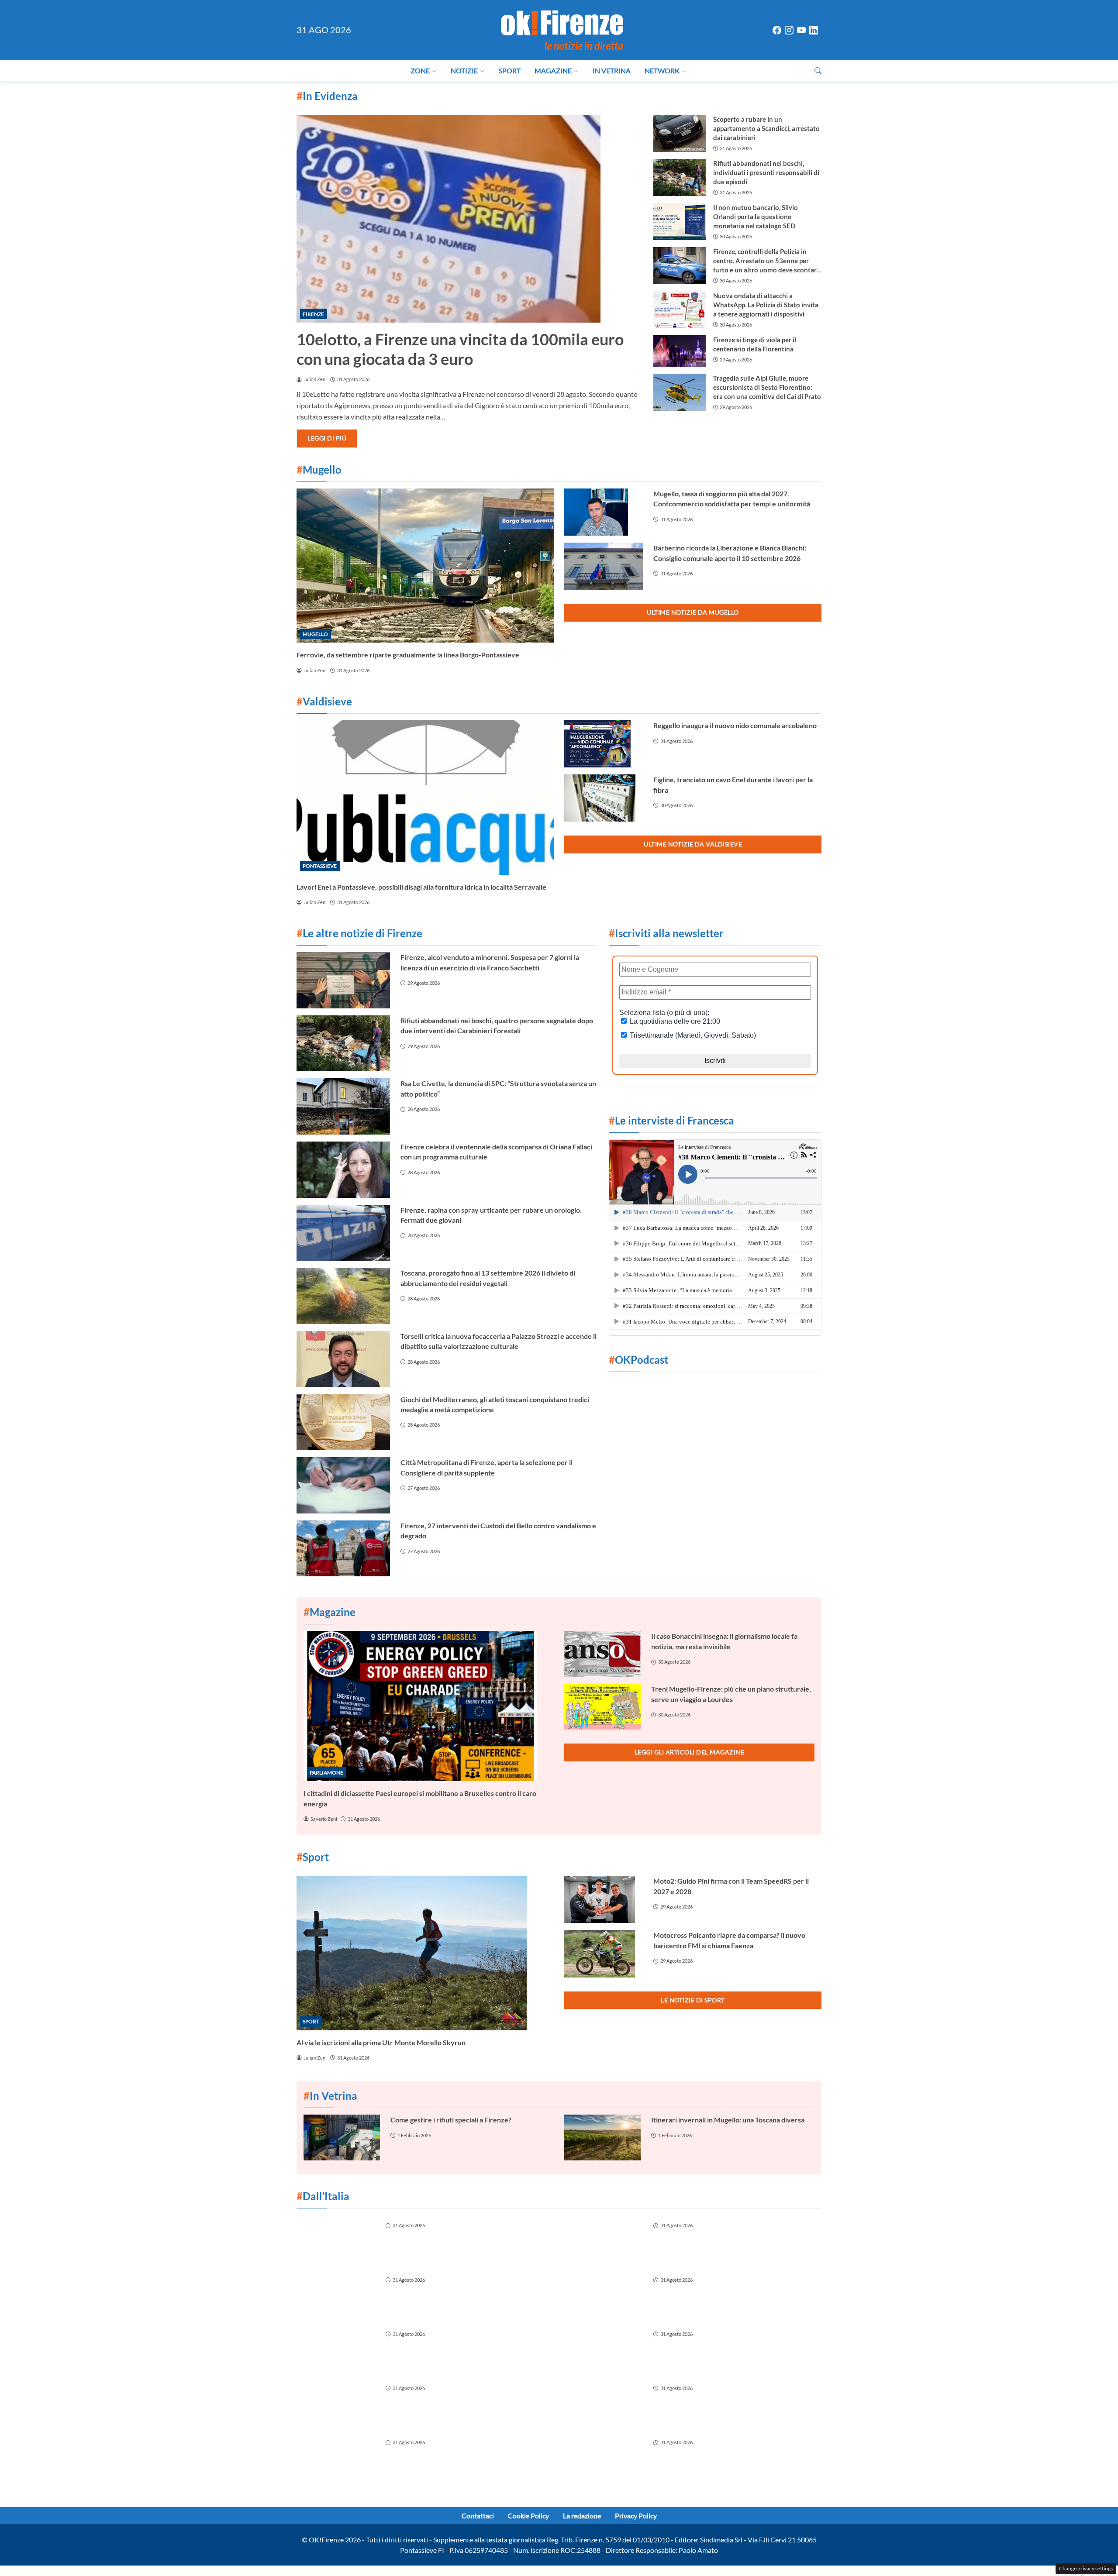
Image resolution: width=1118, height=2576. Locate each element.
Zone (420, 71)
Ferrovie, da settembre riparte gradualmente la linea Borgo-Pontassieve (408, 655)
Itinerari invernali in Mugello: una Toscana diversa (728, 2120)
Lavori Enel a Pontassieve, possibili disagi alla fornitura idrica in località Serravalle (421, 887)
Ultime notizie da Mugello (693, 612)
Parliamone (326, 1773)
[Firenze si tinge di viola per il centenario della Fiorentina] (680, 351)
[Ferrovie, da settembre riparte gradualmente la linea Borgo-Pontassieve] (425, 566)
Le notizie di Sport (693, 2000)
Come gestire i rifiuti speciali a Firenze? (451, 2120)
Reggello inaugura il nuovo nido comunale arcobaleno (735, 725)
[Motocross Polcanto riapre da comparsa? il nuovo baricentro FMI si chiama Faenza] (604, 1953)
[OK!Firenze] (562, 29)
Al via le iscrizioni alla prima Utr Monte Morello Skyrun (381, 2042)
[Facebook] (777, 30)
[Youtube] (801, 30)
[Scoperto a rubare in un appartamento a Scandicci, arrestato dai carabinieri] (680, 133)
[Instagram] (789, 30)
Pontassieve (320, 866)
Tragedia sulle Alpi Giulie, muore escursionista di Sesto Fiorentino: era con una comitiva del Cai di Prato (767, 387)
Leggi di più (327, 438)
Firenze (313, 314)
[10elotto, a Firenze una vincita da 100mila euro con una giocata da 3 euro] (470, 219)
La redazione (582, 2516)
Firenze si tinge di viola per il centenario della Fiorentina (755, 344)
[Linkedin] (814, 30)
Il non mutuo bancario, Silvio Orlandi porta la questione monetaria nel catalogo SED (756, 217)
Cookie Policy (528, 2516)
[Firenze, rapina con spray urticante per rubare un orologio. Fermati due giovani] (343, 1233)
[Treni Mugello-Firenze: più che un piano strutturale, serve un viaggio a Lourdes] (602, 1707)
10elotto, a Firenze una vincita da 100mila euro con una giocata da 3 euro (460, 349)
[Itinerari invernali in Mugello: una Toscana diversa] (602, 2137)
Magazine (553, 71)
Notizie (464, 71)
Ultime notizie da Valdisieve (693, 844)
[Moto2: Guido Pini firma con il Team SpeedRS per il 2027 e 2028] (604, 1899)
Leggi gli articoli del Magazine (690, 1752)
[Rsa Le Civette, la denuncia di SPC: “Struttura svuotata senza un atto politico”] (343, 1106)
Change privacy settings (1086, 2568)
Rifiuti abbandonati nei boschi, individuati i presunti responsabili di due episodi (766, 172)
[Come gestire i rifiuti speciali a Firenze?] (342, 2137)
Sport (510, 71)
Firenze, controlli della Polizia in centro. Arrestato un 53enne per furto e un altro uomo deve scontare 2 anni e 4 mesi (767, 261)
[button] (818, 71)
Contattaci (478, 2516)
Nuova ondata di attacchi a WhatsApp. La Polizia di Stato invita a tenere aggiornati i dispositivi (766, 305)
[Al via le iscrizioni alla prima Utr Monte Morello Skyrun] (425, 1953)
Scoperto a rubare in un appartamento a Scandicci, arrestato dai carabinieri (766, 128)
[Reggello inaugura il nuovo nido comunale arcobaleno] (604, 744)
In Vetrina (612, 71)
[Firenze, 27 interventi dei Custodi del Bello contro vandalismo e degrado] (343, 1549)
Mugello (315, 634)
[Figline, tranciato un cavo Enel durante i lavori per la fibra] (604, 798)
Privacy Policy (636, 2516)
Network (662, 71)
